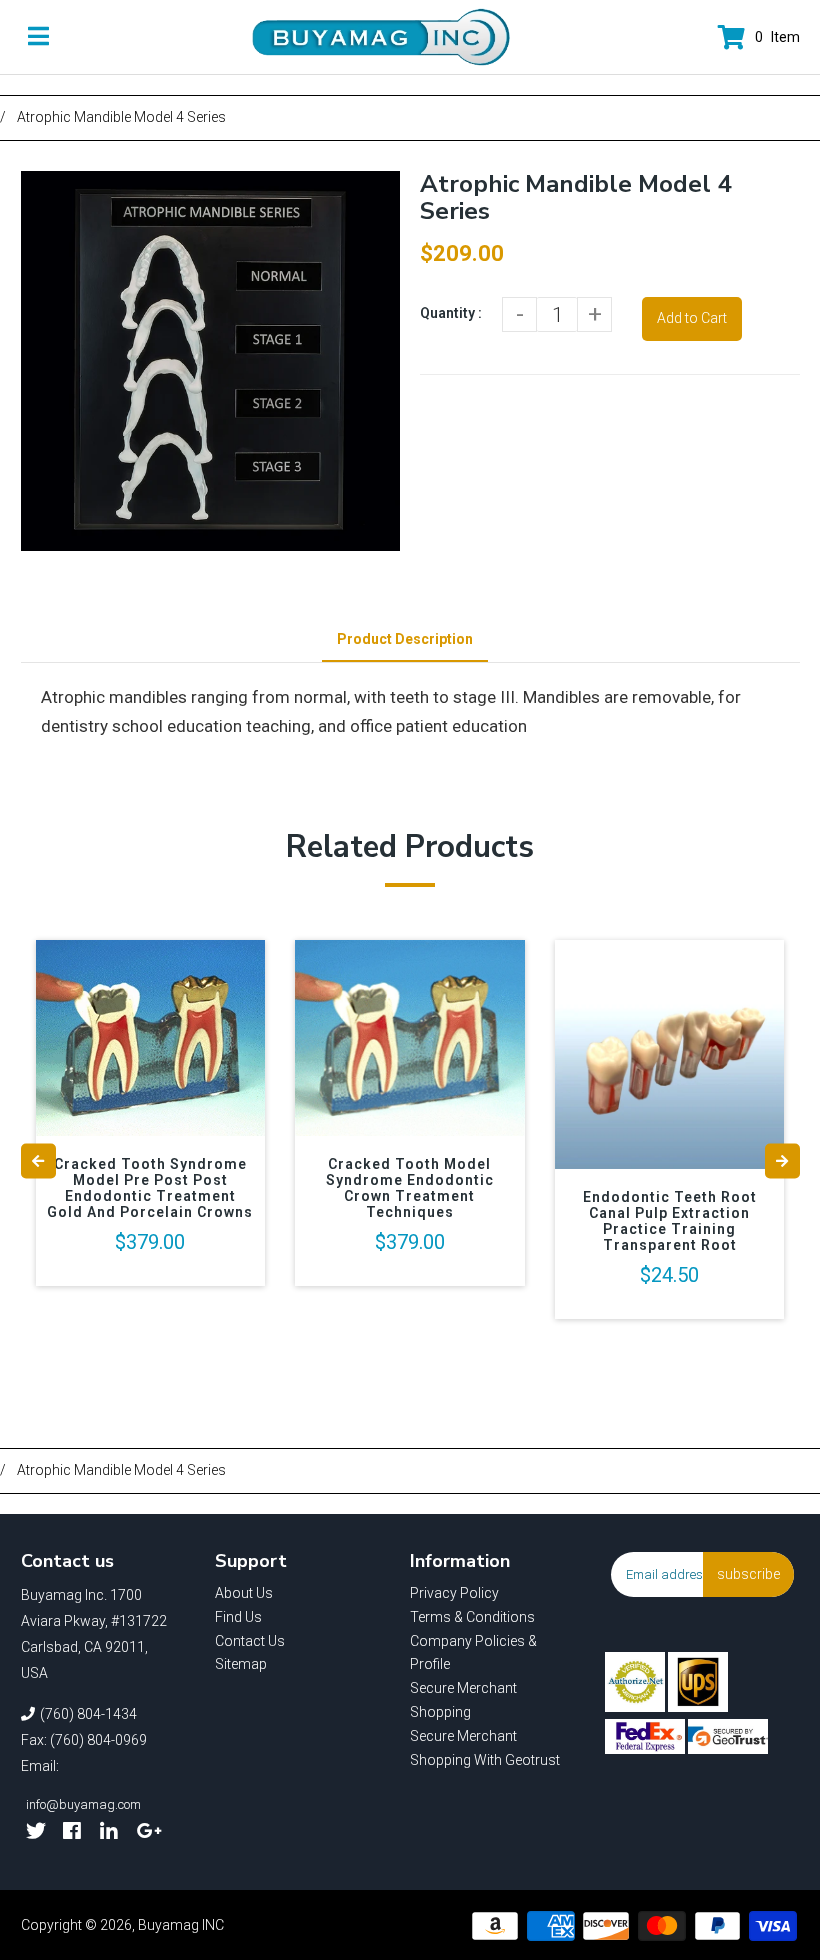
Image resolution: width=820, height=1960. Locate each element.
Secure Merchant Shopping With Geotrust (485, 1748)
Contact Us (250, 1641)
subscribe (748, 1574)
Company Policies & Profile (473, 1653)
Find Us (238, 1617)
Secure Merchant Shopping (463, 1700)
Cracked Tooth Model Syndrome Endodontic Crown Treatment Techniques (410, 1188)
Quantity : (451, 313)
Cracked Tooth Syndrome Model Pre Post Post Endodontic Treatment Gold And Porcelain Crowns (150, 1188)
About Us (244, 1593)
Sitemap (241, 1664)
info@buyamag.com (83, 1804)
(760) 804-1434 (88, 1714)
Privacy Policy (454, 1593)
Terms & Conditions (472, 1617)
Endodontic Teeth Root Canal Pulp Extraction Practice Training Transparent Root (670, 1221)
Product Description (405, 639)
